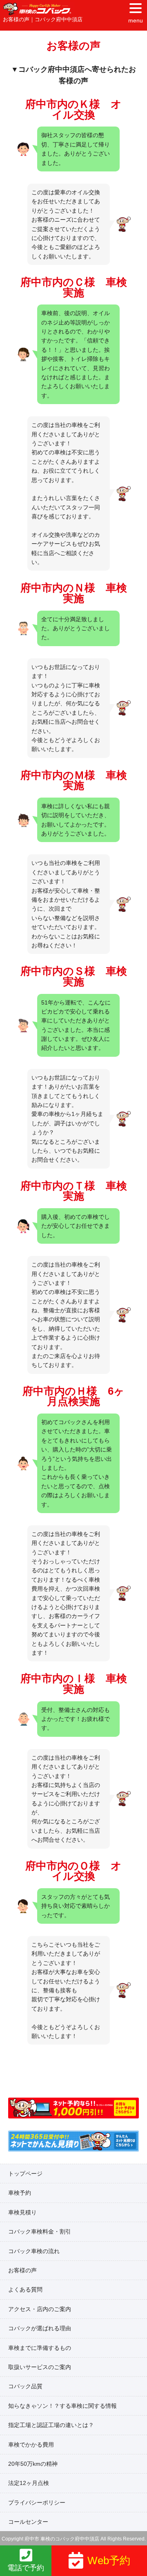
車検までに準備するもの (40, 2348)
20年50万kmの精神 (33, 2464)
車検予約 (20, 2193)
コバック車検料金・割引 (40, 2231)
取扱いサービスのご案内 (40, 2367)
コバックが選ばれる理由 (40, 2328)
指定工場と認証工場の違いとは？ (51, 2425)
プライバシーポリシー (37, 2503)
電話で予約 (26, 2568)
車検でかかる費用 (31, 2445)
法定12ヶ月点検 (29, 2483)
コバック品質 (25, 2386)
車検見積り (22, 2212)
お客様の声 (22, 2270)
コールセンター (28, 2522)
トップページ (25, 2174)
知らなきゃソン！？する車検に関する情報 (62, 2406)
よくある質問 (25, 2289)
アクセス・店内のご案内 (40, 2309)
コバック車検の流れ (34, 2251)
